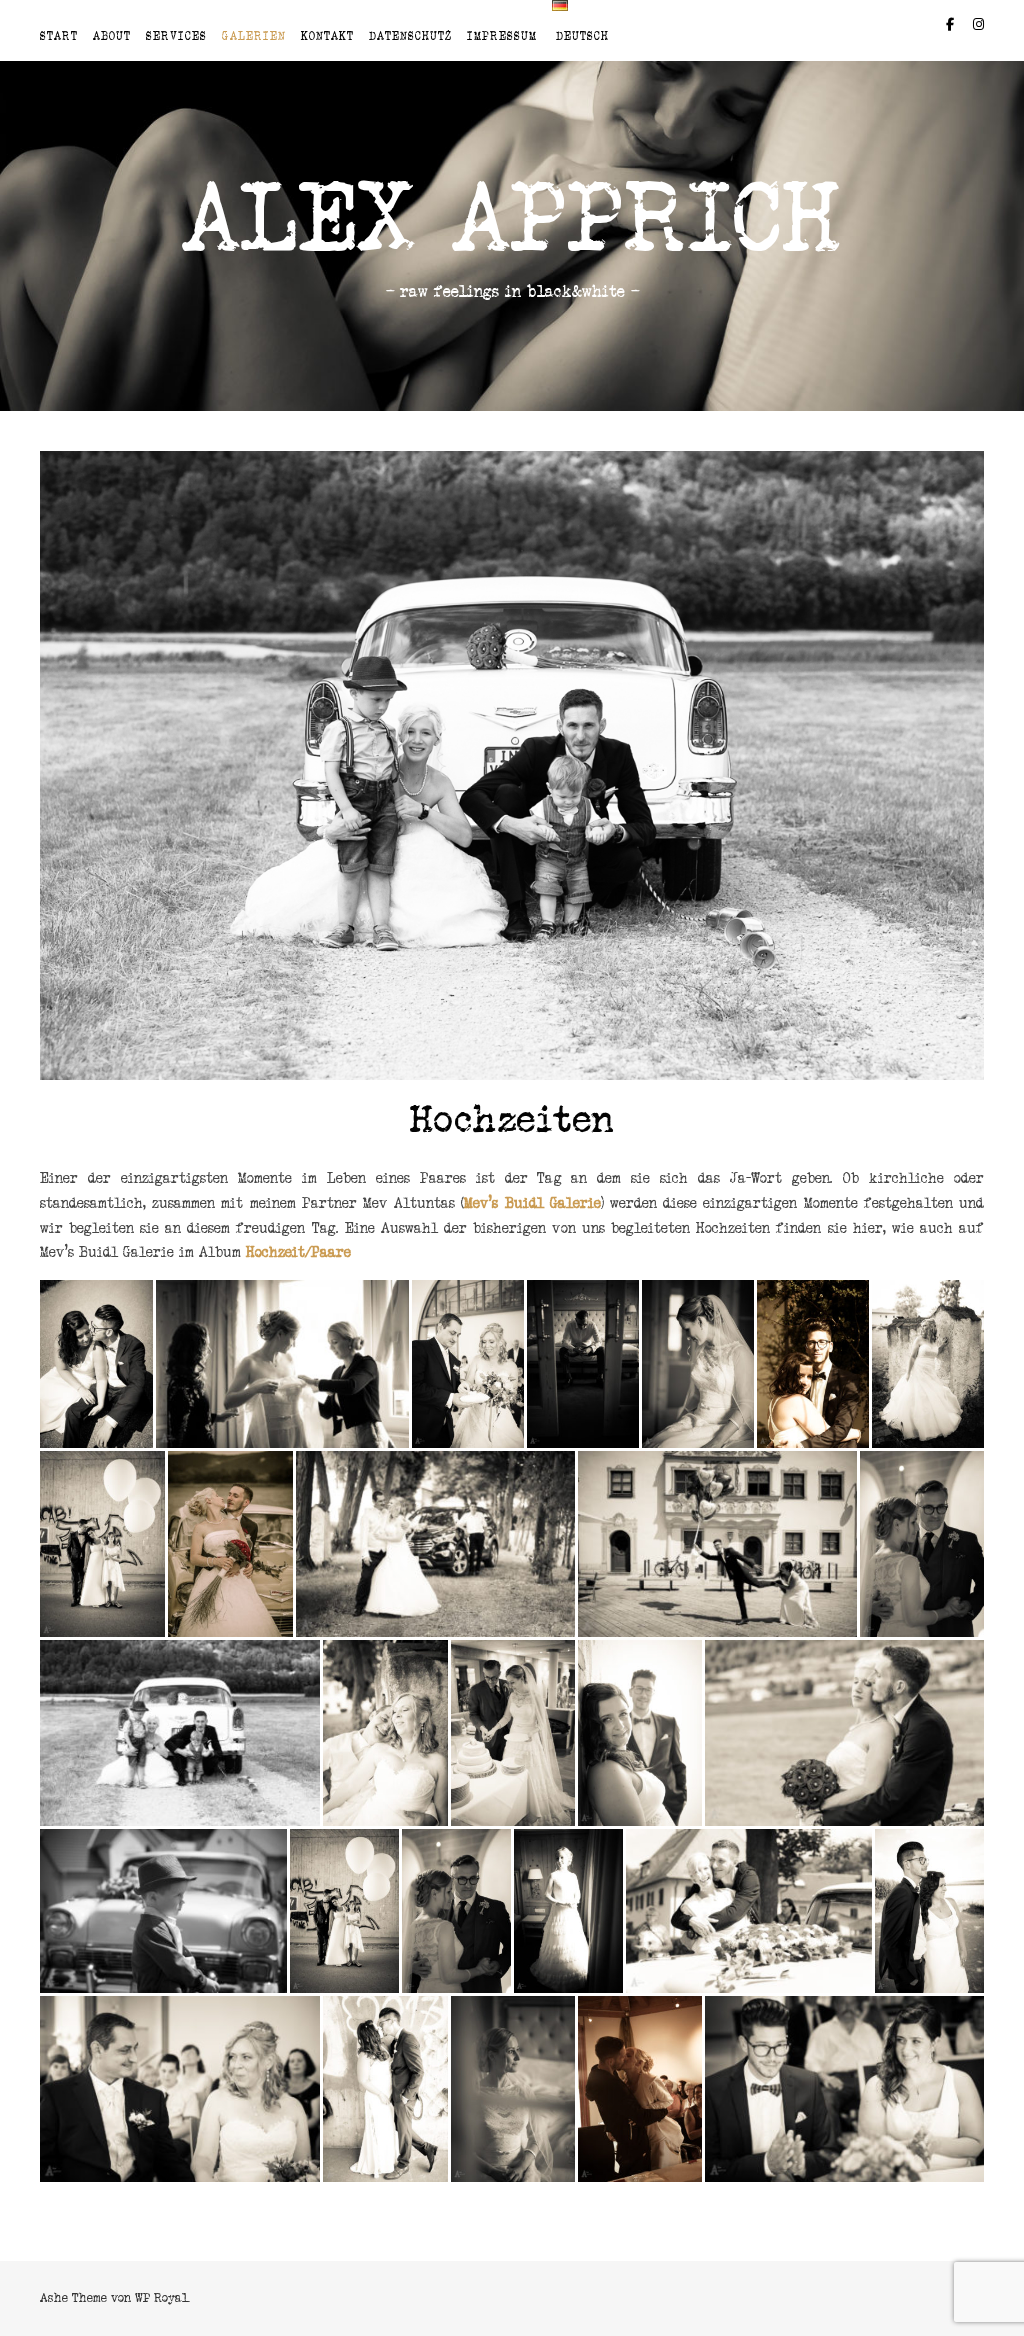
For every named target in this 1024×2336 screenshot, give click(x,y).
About (112, 36)
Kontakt (327, 36)
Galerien (254, 36)
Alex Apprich (512, 218)
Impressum (502, 36)
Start (59, 36)
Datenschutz (410, 36)
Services (176, 36)
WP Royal (161, 2297)
